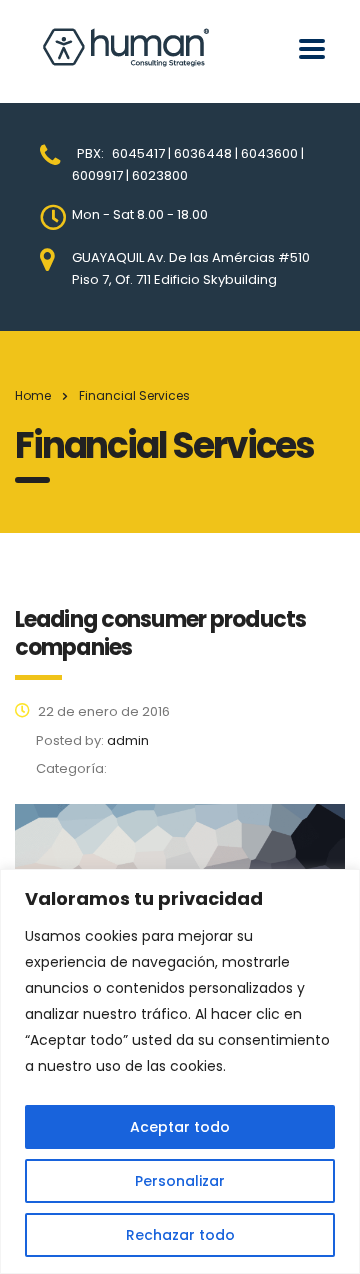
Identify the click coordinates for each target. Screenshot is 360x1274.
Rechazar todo (180, 1235)
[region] (180, 1071)
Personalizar (180, 1181)
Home (33, 395)
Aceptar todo (180, 1127)
